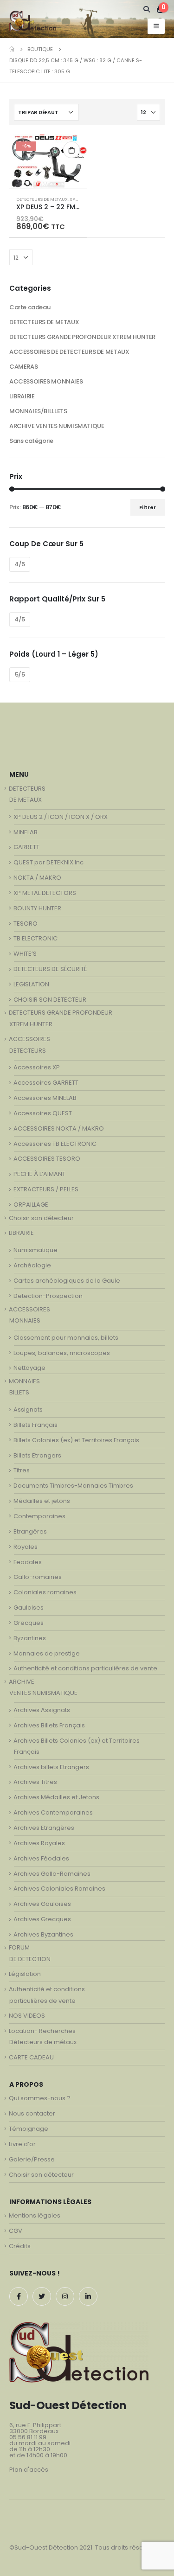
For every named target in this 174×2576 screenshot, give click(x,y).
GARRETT (26, 847)
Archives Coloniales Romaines (59, 1889)
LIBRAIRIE (22, 396)
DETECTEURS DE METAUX (42, 199)
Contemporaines (39, 1516)
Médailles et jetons (42, 1501)
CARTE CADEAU (31, 2057)
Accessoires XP (37, 1067)
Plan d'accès (29, 2470)
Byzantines (30, 1638)
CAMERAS (23, 367)
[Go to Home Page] (12, 49)
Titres (22, 1470)
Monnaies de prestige (47, 1653)
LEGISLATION (31, 984)
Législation (25, 1974)
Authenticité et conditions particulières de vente (85, 1668)
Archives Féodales (41, 1858)
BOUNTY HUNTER (37, 908)
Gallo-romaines (38, 1577)
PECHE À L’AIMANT (39, 1174)
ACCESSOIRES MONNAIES (46, 381)
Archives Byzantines (43, 1934)
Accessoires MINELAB (45, 1098)
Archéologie (32, 1265)
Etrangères (30, 1531)
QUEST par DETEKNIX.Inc (48, 862)
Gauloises (29, 1608)
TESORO (26, 924)
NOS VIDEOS (27, 2016)
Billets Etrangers (37, 1455)
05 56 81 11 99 (28, 2437)
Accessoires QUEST (43, 1113)
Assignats (28, 1409)
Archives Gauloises (42, 1904)
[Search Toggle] (147, 9)
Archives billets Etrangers (51, 1767)
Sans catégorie (31, 441)
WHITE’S (25, 954)
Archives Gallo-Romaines (52, 1874)
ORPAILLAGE (31, 1205)
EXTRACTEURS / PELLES (46, 1189)
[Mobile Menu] (156, 26)
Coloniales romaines (45, 1592)
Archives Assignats (42, 1710)
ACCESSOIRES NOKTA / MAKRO (59, 1128)
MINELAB (26, 832)
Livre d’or (22, 2144)
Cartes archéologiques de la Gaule (67, 1281)
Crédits (20, 2246)
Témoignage (29, 2129)
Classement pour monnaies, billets (66, 1338)
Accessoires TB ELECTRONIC (55, 1144)
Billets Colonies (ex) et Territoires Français (76, 1440)
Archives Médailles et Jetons (56, 1797)
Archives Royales (39, 1843)
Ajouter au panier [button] (71, 150)
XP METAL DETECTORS (45, 893)
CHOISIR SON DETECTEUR (50, 1000)
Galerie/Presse (32, 2159)
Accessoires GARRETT (46, 1083)
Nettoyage (29, 1368)
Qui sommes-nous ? (40, 2098)
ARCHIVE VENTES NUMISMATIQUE (57, 426)
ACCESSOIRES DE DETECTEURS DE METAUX (69, 352)
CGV (16, 2231)
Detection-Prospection (48, 1296)
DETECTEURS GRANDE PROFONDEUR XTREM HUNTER (82, 337)
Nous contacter (32, 2113)
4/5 (20, 564)
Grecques (29, 1623)
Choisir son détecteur (41, 1218)
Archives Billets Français (49, 1725)
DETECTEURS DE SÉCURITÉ (50, 969)
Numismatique (35, 1250)
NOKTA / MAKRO (37, 878)
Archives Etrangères (44, 1828)
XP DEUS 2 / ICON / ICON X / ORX (61, 817)
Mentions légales (35, 2215)
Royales (26, 1547)
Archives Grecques (42, 1919)
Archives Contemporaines (53, 1812)
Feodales (28, 1562)
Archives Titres (35, 1782)
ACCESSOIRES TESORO (47, 1159)
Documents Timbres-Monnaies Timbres (73, 1486)
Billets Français (35, 1425)
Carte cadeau (30, 307)
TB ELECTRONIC (35, 938)
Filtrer (148, 507)
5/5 (20, 674)
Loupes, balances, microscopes (62, 1353)
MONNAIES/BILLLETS (38, 411)
